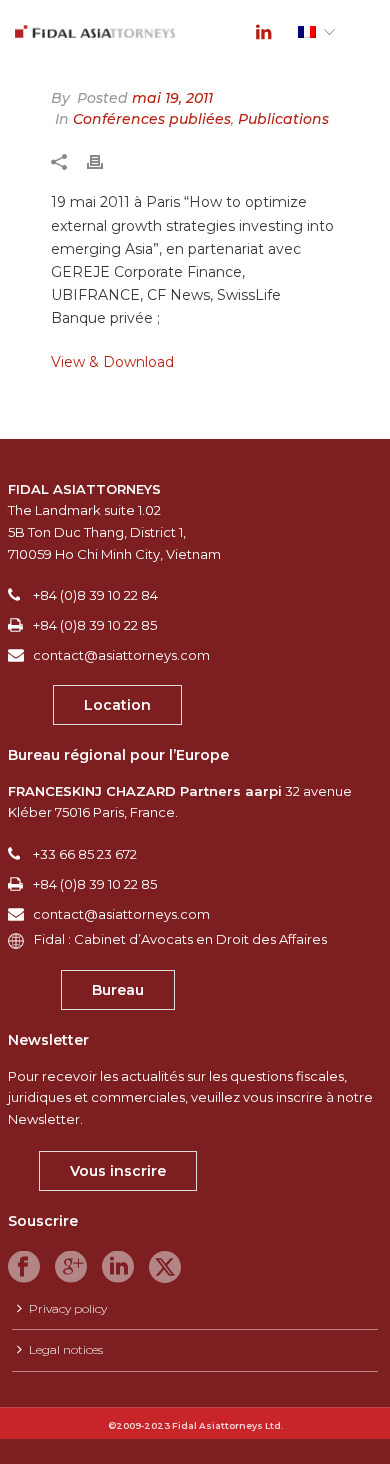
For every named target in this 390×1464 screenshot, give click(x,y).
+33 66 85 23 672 (85, 854)
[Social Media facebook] (24, 1268)
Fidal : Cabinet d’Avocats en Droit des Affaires (180, 939)
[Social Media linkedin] (118, 1268)
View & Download (112, 362)
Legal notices (66, 1349)
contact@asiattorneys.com (121, 655)
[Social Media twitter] (165, 1268)
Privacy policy (68, 1308)
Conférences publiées (152, 119)
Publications (283, 119)
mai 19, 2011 (172, 98)
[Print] (105, 161)
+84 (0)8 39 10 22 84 (95, 595)
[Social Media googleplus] (71, 1268)
